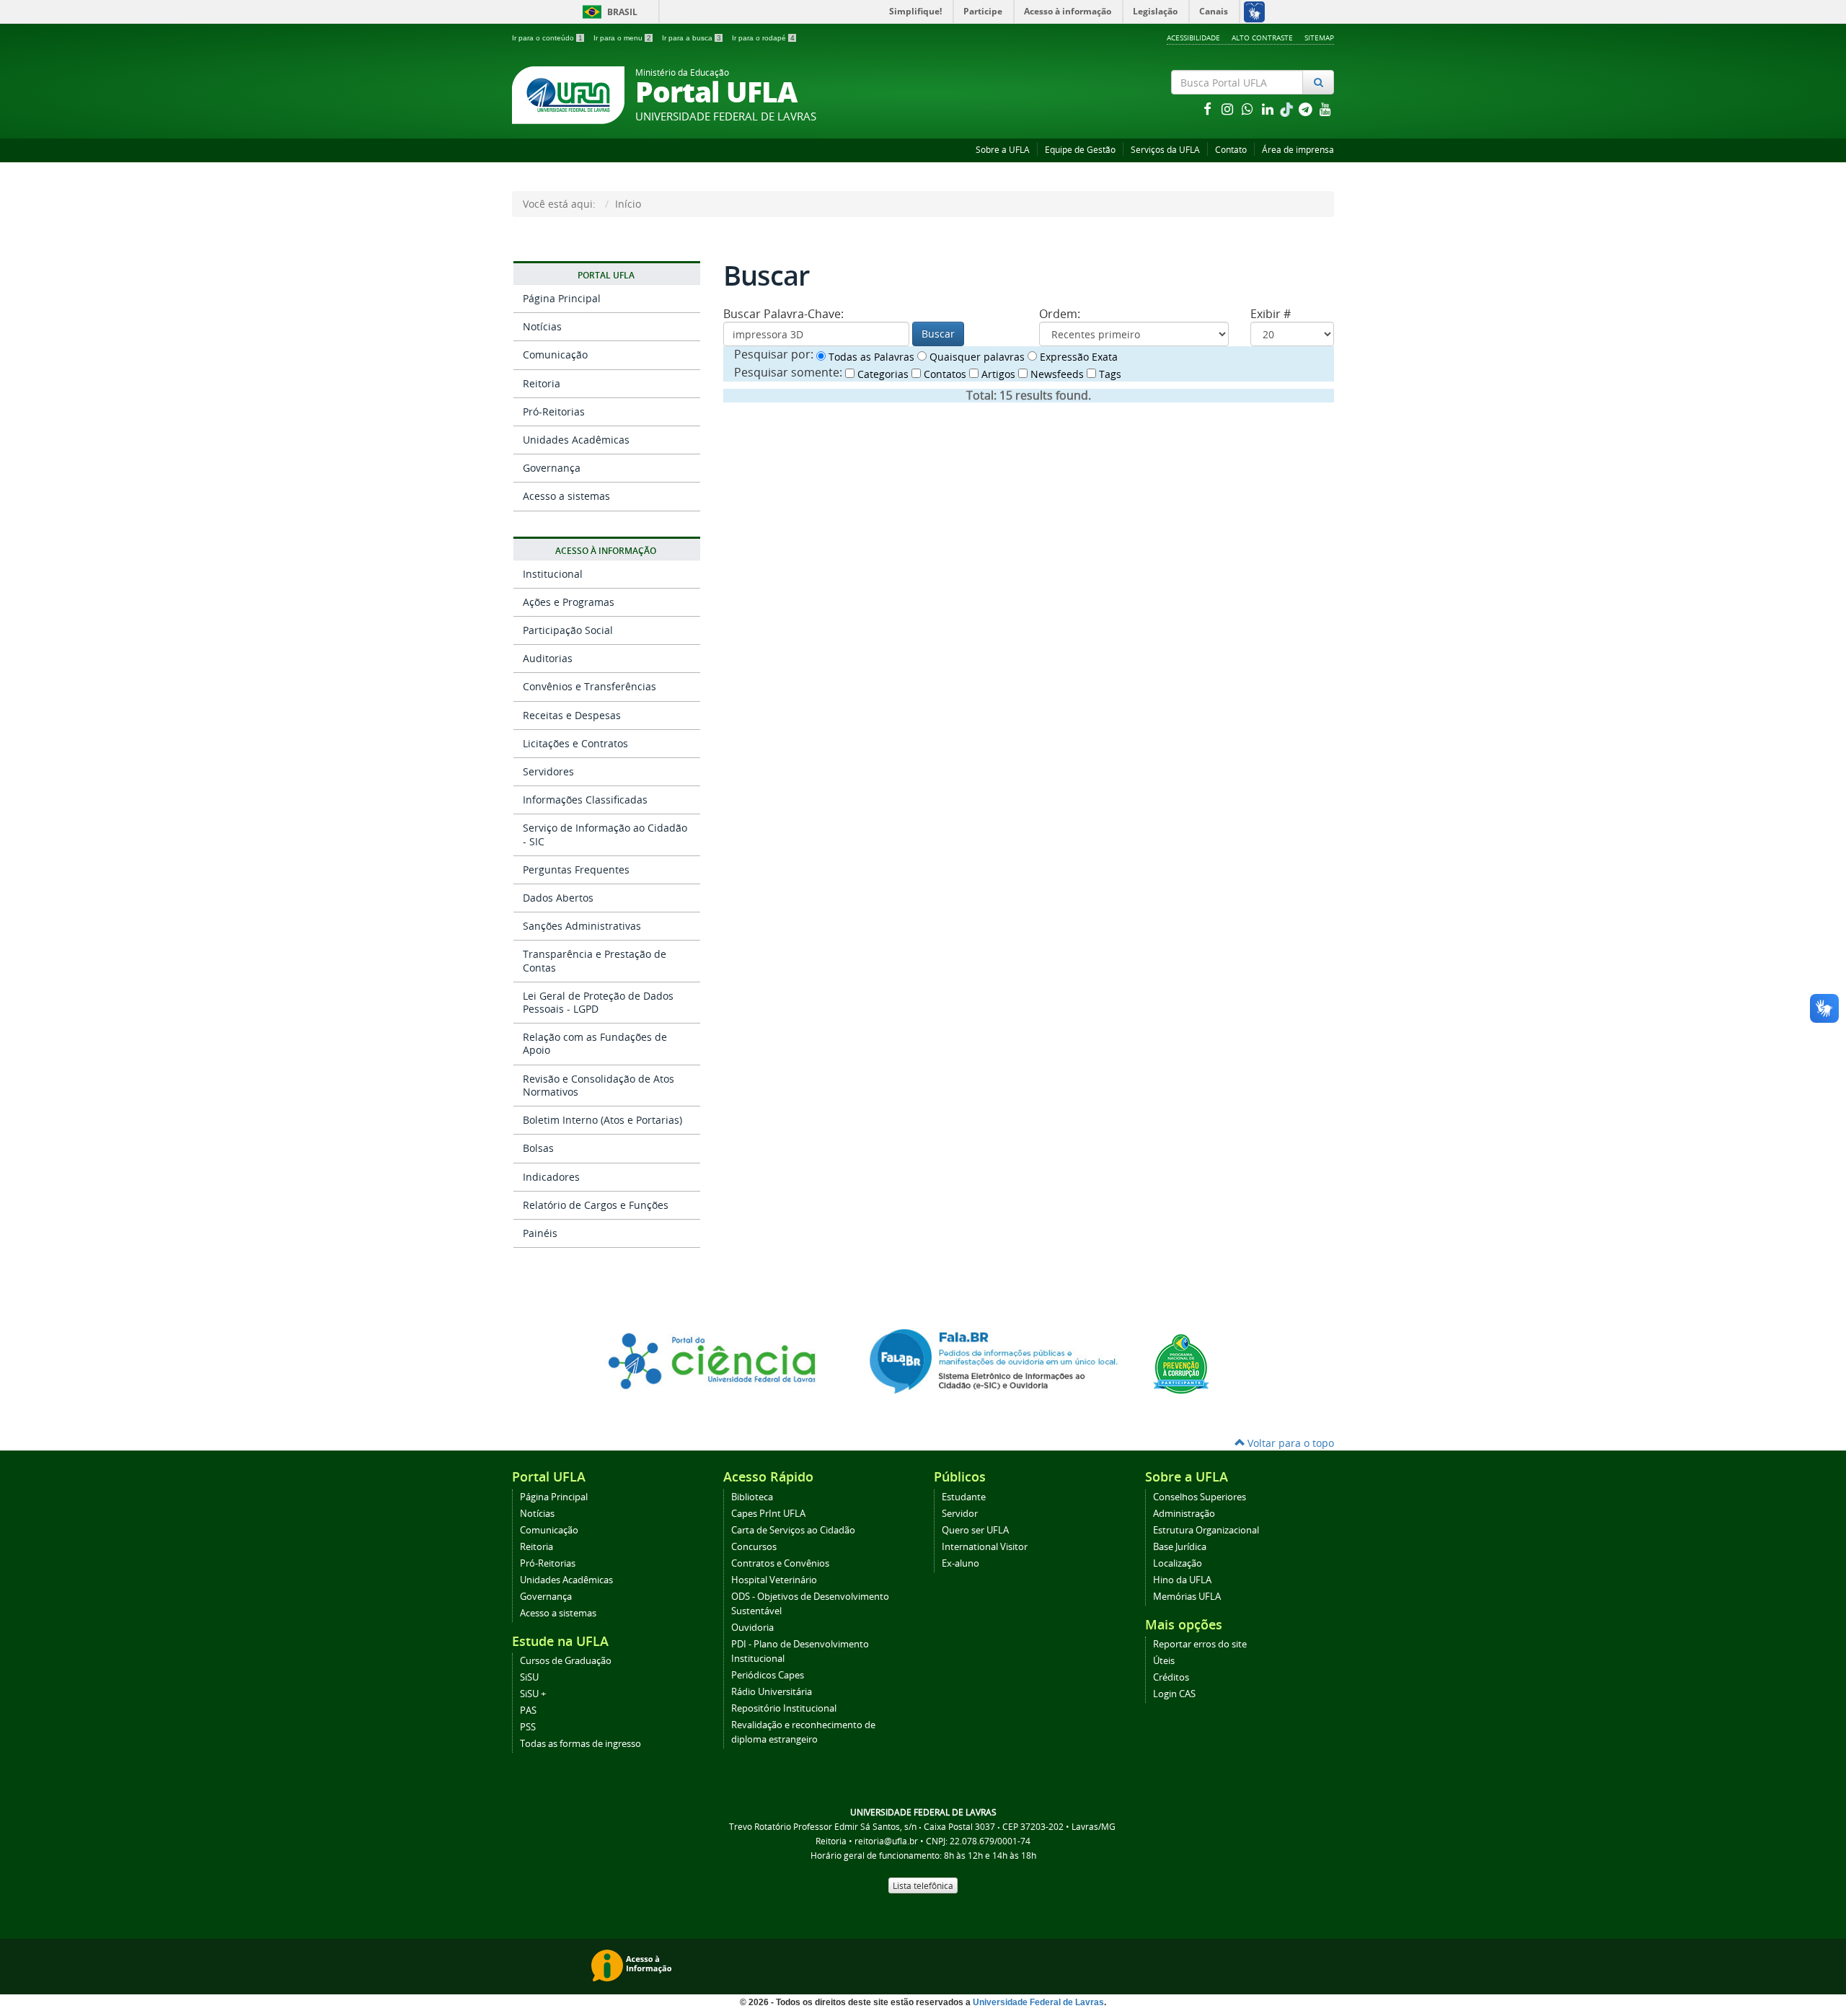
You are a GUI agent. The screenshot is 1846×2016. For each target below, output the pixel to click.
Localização (1178, 1563)
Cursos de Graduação (566, 1661)
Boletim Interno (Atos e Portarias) (602, 1120)
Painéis (540, 1233)
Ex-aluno (960, 1563)
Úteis (1164, 1661)
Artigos (997, 374)
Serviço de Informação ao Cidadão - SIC (605, 834)
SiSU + (533, 1694)
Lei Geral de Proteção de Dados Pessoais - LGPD (598, 1002)
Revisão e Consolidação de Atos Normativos (599, 1085)
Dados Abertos (558, 898)
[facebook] (1209, 109)
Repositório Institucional (784, 1708)
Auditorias (548, 658)
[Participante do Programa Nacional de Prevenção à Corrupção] (1181, 1363)
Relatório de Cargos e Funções (596, 1205)
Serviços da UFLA (1165, 150)
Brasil (608, 12)
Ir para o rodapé (763, 38)
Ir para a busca (692, 38)
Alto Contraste (1262, 38)
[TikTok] (1288, 109)
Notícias (542, 326)
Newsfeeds (1056, 374)
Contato (1231, 150)
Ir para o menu (622, 38)
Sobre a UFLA (1003, 150)
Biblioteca (752, 1497)
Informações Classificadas (585, 800)
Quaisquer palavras (976, 357)
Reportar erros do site (1200, 1644)
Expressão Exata (1077, 357)
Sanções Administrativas (582, 926)
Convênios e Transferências (589, 686)
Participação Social (568, 630)
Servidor (960, 1514)
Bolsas (538, 1148)
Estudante (964, 1497)
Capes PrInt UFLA (768, 1514)
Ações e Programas (569, 602)
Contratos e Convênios (780, 1563)
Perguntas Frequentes (576, 870)
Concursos (754, 1547)
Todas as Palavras (870, 357)
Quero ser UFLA (975, 1530)
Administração (1184, 1514)
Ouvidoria (752, 1628)
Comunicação (555, 355)
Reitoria (542, 383)
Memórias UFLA (1187, 1597)
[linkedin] (1269, 109)
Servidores (548, 771)
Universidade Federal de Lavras (1038, 2002)
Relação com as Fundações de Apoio (595, 1043)
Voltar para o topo (1289, 1443)
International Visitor (985, 1547)
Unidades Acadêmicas (576, 440)
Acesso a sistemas (566, 496)
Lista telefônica (923, 1885)
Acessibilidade (1193, 38)
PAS (528, 1711)
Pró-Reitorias (554, 411)
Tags (1109, 374)
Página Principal (562, 298)
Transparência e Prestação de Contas (595, 960)
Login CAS (1174, 1694)
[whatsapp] (1249, 109)
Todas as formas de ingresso (580, 1744)
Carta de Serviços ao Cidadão (793, 1530)
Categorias (882, 374)
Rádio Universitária (772, 1692)
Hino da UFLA (1182, 1580)
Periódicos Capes (768, 1675)
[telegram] (1307, 109)
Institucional (553, 574)
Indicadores (551, 1177)
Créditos (1171, 1677)
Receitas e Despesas (572, 715)
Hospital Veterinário (774, 1580)
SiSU (529, 1677)
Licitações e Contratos (575, 743)
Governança (552, 468)
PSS (528, 1727)
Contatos (944, 374)
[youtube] (1325, 109)
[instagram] (1229, 109)
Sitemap (1319, 38)
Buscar (938, 334)
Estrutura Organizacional (1206, 1530)
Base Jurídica (1180, 1547)
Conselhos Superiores (1200, 1497)
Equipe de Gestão (1080, 150)
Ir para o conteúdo (547, 38)
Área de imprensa (1298, 150)
